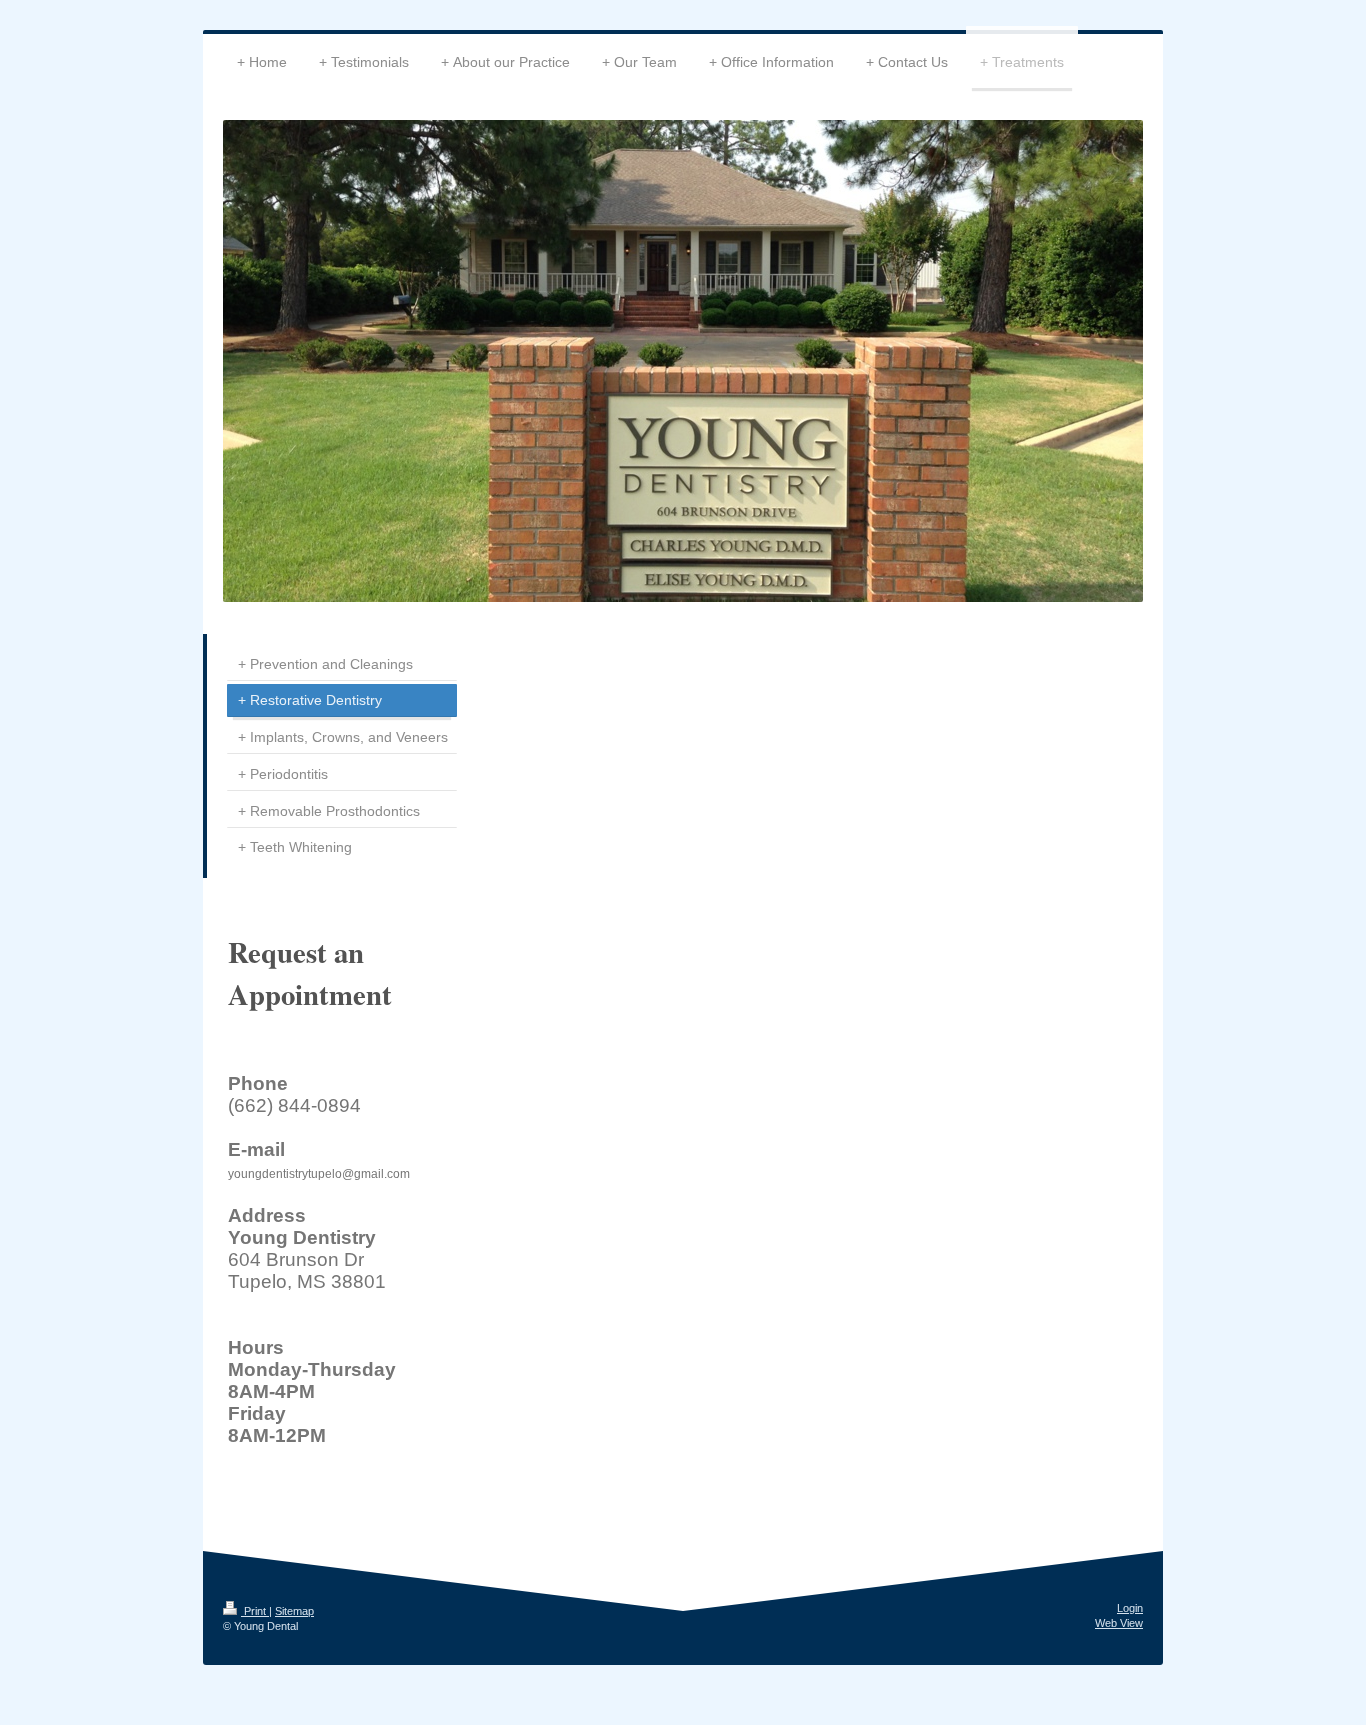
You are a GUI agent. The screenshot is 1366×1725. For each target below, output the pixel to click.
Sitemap (294, 1611)
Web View (1119, 1623)
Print (255, 1611)
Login (1130, 1608)
